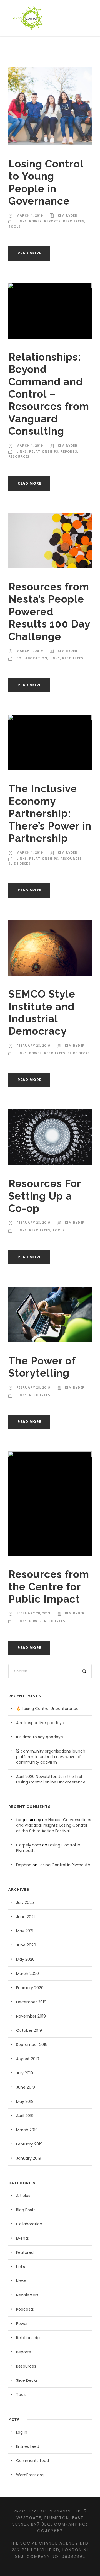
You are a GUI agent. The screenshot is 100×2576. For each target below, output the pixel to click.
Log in (22, 2432)
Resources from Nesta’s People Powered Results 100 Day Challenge (49, 612)
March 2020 (27, 1974)
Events (22, 2238)
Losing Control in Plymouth (64, 1865)
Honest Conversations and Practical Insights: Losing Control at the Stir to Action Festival (54, 1825)
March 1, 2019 (30, 215)
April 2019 (25, 2116)
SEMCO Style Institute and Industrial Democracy (42, 1013)
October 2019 (29, 2030)
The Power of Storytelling (42, 1367)
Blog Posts (26, 2210)
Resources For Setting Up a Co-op (45, 1196)
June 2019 (26, 2087)
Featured (25, 2252)
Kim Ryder (68, 215)
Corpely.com (29, 1845)
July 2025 (25, 1902)
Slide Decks (19, 863)
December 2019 (31, 2002)
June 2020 (26, 1945)
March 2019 (27, 2130)
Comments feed (32, 2461)
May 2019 (25, 2101)
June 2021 (25, 1917)
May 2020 (25, 1959)
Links (22, 221)
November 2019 (31, 2016)
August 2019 (28, 2059)
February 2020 (30, 1988)
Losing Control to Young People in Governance (46, 182)
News (21, 2281)
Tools (14, 226)
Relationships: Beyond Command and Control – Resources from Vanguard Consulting (49, 394)
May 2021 (25, 1931)
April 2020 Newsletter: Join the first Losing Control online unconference (51, 1779)
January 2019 (29, 2158)
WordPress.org (30, 2475)
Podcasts (25, 2309)
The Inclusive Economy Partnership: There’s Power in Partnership (50, 813)
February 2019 (29, 2144)
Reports (52, 221)
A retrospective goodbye (40, 1723)
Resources (74, 221)
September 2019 (32, 2045)
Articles (23, 2196)
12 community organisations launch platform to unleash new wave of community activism (51, 1757)
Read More (29, 253)
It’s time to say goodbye (40, 1737)
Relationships (44, 451)
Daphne (24, 1865)
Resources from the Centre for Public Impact (49, 1587)
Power (36, 221)
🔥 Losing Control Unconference (47, 1709)
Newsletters (27, 2295)
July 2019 (25, 2073)
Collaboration (32, 658)
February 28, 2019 (33, 1045)
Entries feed (28, 2446)
